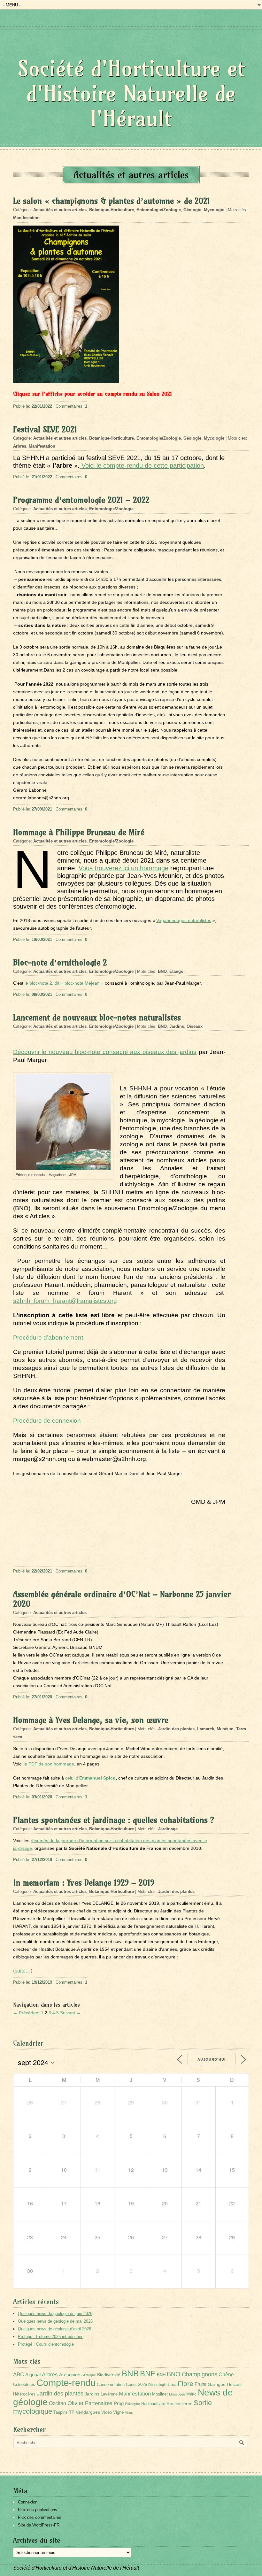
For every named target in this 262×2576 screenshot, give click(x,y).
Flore (185, 2384)
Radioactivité (153, 2404)
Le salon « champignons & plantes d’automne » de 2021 (112, 201)
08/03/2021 (42, 994)
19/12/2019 (42, 1982)
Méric (191, 2394)
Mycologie (214, 210)
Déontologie (157, 2385)
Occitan (58, 2403)
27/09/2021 (42, 809)
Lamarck (206, 1729)
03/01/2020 (42, 1797)
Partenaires (99, 2403)
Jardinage (168, 1829)
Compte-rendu (66, 2383)
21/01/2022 (42, 477)
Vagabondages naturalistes (184, 920)
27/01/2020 (42, 1697)
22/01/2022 (42, 406)
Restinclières (179, 2403)
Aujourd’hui (212, 2059)
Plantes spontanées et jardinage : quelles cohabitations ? (114, 1820)
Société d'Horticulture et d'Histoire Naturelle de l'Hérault (131, 93)
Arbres (20, 446)
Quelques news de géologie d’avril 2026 (54, 2329)
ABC (19, 2375)
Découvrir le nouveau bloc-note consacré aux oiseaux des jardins (105, 1052)
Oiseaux (195, 1026)
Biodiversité (109, 2375)
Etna (172, 2385)
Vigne (118, 2412)
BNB (130, 2373)
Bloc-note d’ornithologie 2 (60, 963)
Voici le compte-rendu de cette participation (142, 465)
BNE (148, 2374)
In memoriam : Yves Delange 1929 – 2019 (84, 1883)
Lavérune (109, 2394)
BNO (162, 971)
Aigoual (33, 2375)
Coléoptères (24, 2385)
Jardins (177, 1026)
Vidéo (107, 2412)
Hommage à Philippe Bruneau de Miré (79, 832)
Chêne (226, 2375)
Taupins (61, 2412)
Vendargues (88, 2412)
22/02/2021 (42, 1571)
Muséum (225, 1729)
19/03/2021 (42, 939)
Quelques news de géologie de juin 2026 (55, 2314)
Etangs (176, 971)
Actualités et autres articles (60, 210)
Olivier (76, 2403)
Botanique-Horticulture (112, 210)
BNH (161, 2375)
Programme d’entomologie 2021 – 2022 (81, 500)
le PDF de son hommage (49, 1764)
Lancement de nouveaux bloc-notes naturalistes (97, 1018)
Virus (129, 2412)
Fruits (200, 2384)
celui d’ (90, 1778)
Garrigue (217, 2384)
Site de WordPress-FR (39, 2525)
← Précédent (26, 2013)
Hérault (234, 2384)
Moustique (177, 2394)
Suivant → (70, 2013)
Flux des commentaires (40, 2517)
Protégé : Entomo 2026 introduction (51, 2337)
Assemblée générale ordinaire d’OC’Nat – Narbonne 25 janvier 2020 (122, 1599)
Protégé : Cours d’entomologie (46, 2344)
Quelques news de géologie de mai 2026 (55, 2321)
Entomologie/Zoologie (159, 210)
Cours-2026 (136, 2385)
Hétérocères (24, 2394)
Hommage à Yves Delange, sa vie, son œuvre (91, 1720)
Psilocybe (132, 2404)
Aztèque (89, 2375)
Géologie (192, 210)
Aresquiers (70, 2375)
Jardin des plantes (176, 1729)
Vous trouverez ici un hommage (123, 868)
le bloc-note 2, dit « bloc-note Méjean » (63, 983)
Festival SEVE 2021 (45, 429)
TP (72, 2412)
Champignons (200, 2374)
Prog (119, 2403)
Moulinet (160, 2394)
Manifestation (26, 218)
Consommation (111, 2385)
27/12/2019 (42, 1860)
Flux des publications (38, 2510)
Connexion (28, 2502)
